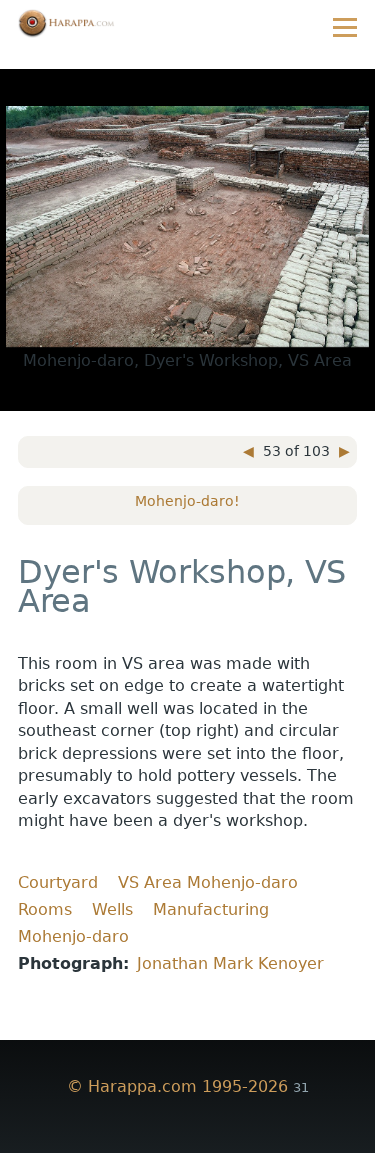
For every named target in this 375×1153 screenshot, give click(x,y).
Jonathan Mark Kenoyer (230, 963)
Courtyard (58, 882)
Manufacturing (211, 909)
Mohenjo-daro (73, 936)
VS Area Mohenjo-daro (208, 882)
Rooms (45, 909)
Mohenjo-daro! (187, 501)
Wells (112, 909)
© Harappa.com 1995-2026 (177, 1086)
